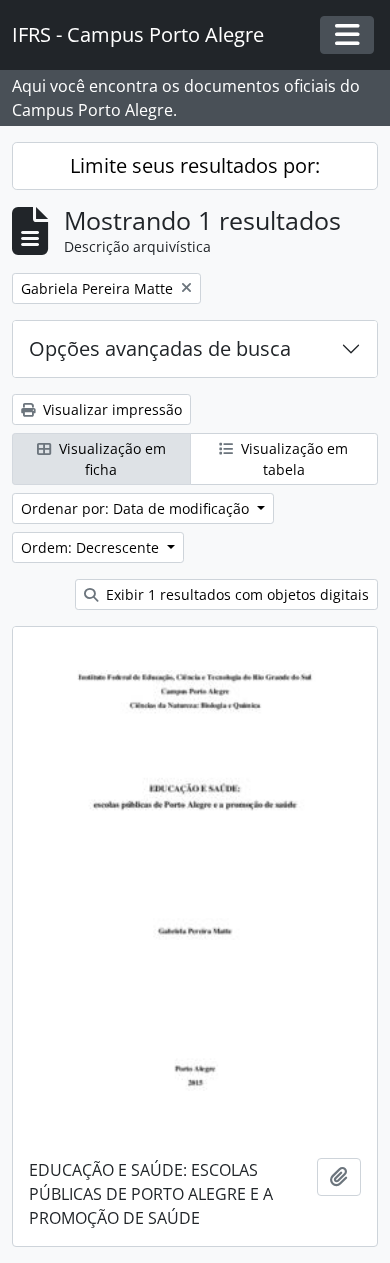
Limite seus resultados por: (195, 165)
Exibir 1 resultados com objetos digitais (235, 594)
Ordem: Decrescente (92, 547)
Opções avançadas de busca (160, 348)
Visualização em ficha (110, 459)
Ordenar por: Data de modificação (137, 508)
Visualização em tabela (292, 459)
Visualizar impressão (110, 409)
